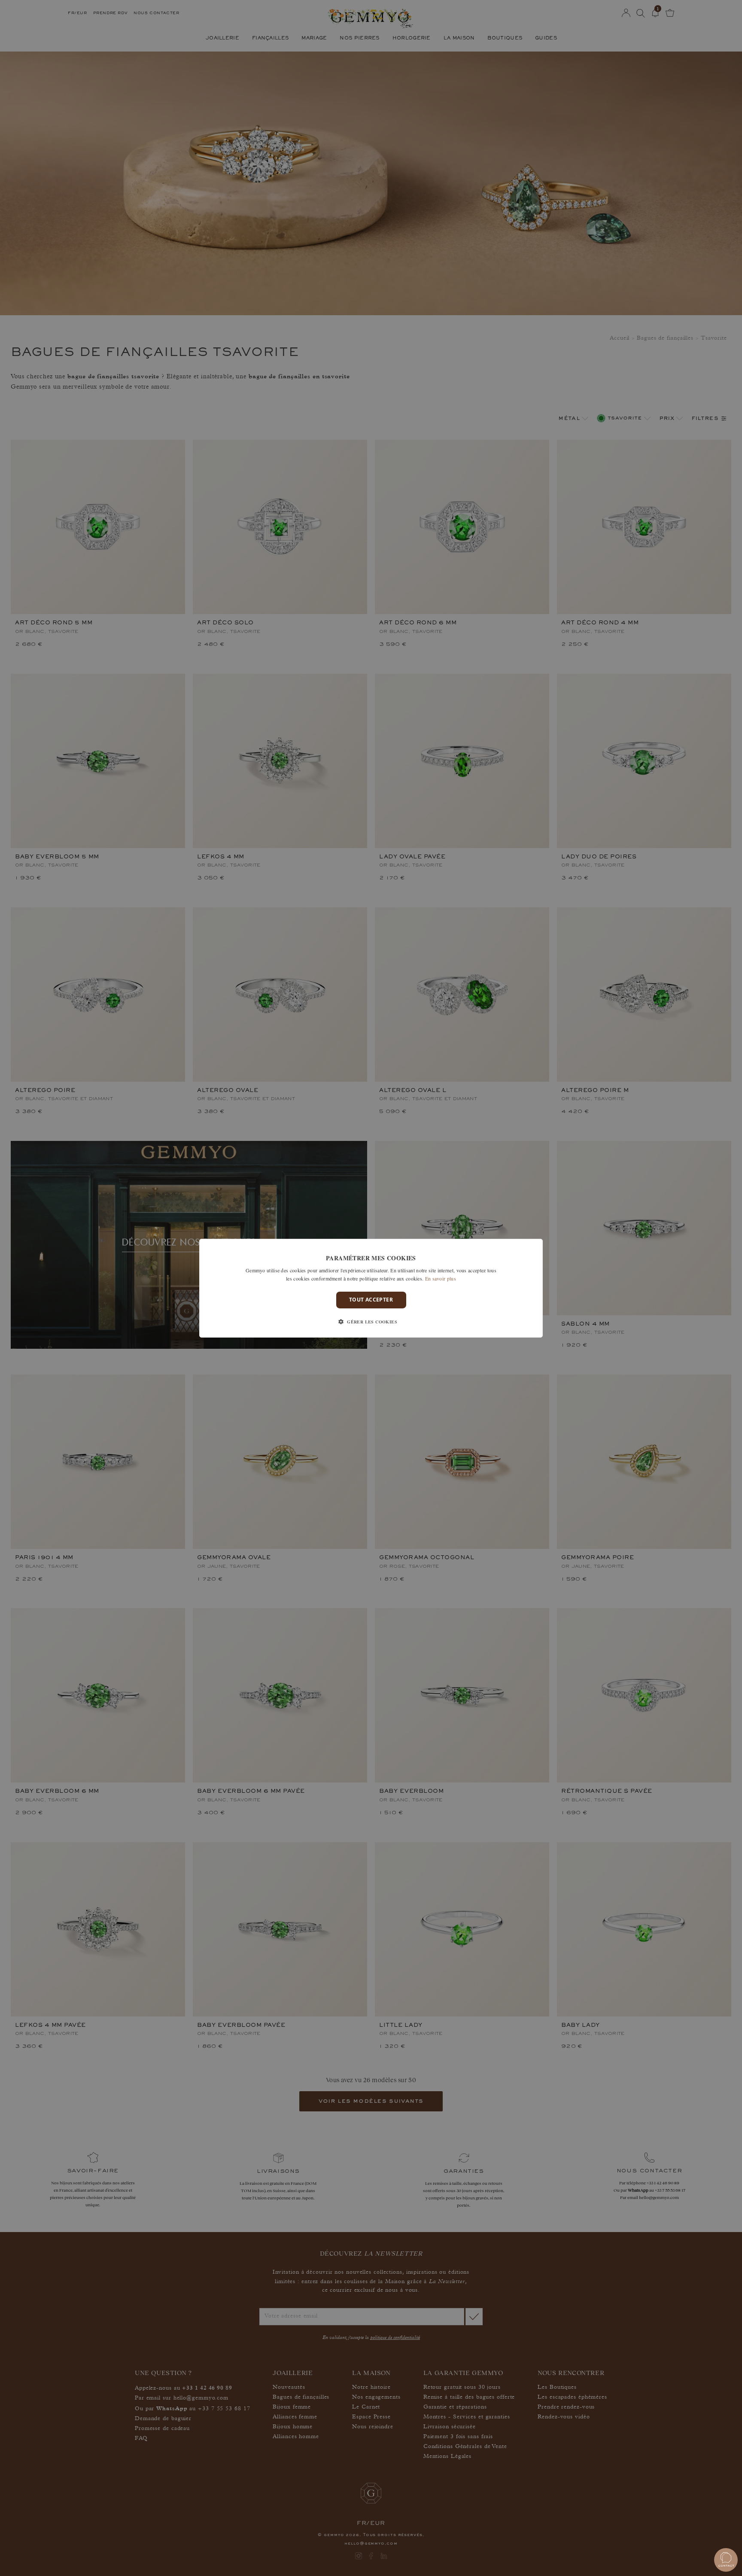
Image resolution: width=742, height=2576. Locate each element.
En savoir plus (441, 1278)
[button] (371, 1322)
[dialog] (371, 1288)
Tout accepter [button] (371, 1300)
